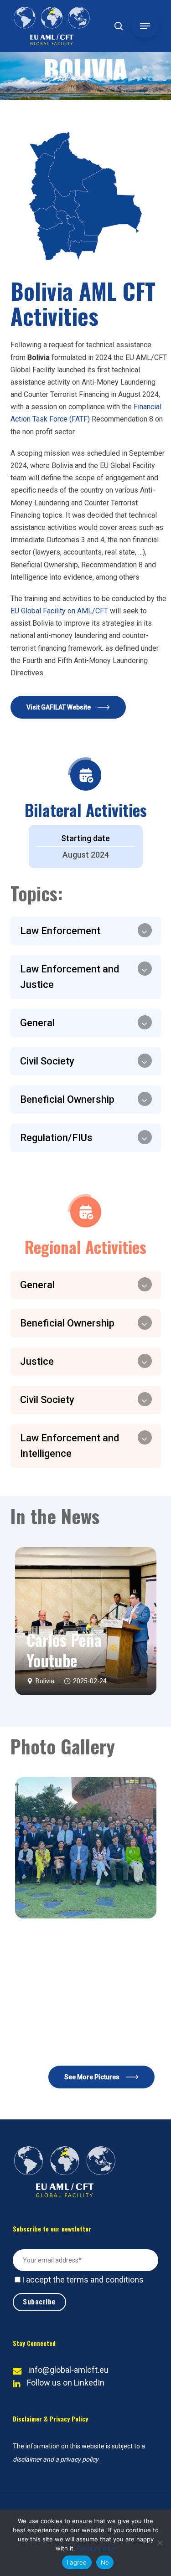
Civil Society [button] (47, 1061)
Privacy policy (96, 2548)
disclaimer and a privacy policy (56, 2459)
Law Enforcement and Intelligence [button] (70, 1446)
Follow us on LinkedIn (66, 2383)
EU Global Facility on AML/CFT (59, 611)
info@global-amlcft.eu (68, 2370)
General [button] (37, 1023)
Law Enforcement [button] (60, 931)
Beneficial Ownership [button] (67, 1099)
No (105, 2562)
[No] (160, 2543)
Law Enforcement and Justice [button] (70, 977)
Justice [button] (37, 1361)
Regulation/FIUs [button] (56, 1138)
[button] (145, 26)
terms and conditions (105, 2280)
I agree (77, 2562)
